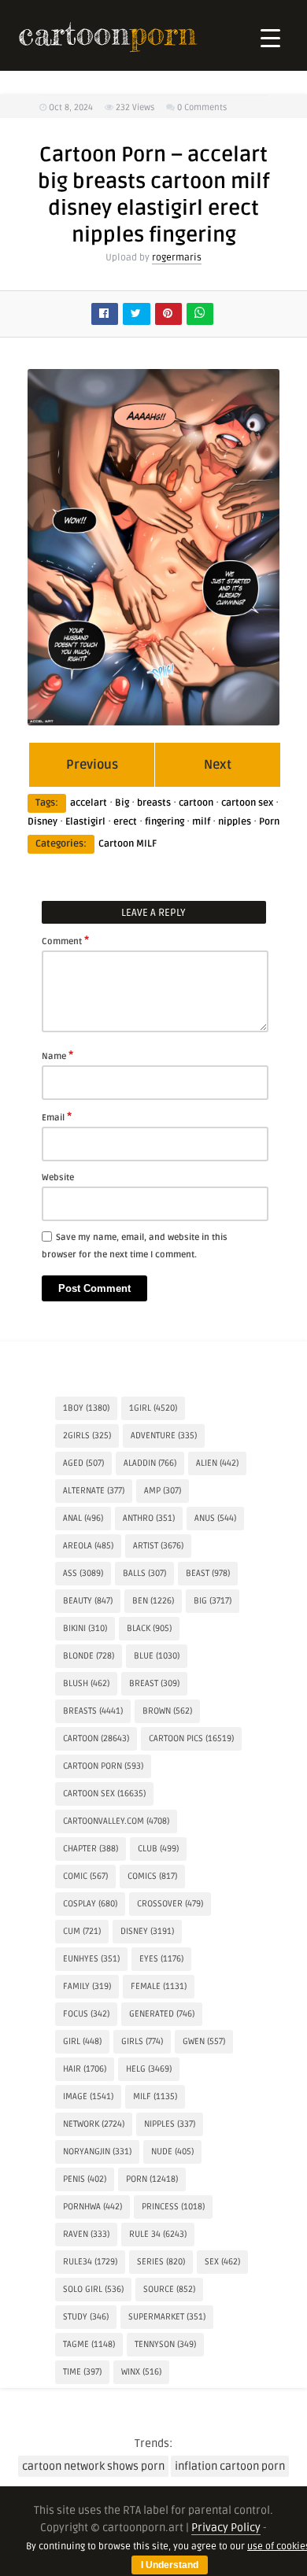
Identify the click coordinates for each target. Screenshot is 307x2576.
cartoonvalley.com (116, 1821)
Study (86, 2317)
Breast (154, 1683)
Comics (152, 1876)
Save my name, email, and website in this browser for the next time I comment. (135, 1246)
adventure (164, 1436)
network (94, 2124)
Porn (269, 822)
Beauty (88, 1601)
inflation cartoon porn (230, 2466)
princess (173, 2207)
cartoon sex (247, 803)
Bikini (85, 1628)
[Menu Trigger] (270, 37)
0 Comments (202, 107)
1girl (153, 1408)
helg (149, 2069)
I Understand (170, 2565)
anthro (149, 1518)
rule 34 (158, 2234)
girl (82, 2041)
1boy (86, 1408)
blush (86, 1683)
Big (122, 803)
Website (58, 1177)
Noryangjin (97, 2152)
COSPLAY (90, 1904)
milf (201, 822)
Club (158, 1849)
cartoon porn (103, 1766)
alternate (94, 1491)
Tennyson (165, 2344)
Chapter (91, 1849)
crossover (170, 1904)
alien (217, 1463)
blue (157, 1656)
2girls (87, 1436)
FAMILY (87, 1986)
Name (57, 1055)
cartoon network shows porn (93, 2466)
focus (86, 2014)
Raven (86, 2234)
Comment (65, 940)
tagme (89, 2344)
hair (85, 2069)
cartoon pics (191, 1738)
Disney (43, 822)
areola (88, 1546)
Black (149, 1628)
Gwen (204, 2041)
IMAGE (88, 2096)
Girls (142, 2041)
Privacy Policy (226, 2528)
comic (85, 1876)
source (169, 2289)
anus (215, 1518)
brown (167, 1711)
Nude (172, 2152)
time (82, 2372)
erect (125, 822)
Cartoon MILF (128, 844)
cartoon (196, 803)
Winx (141, 2372)
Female (159, 1986)
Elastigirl (85, 822)
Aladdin (150, 1463)
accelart (89, 803)
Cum (82, 1931)
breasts (154, 803)
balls (144, 1573)
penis (85, 2179)
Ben (153, 1601)
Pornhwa (92, 2207)
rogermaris (177, 258)
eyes (161, 1959)
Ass (83, 1573)
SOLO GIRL (93, 2289)
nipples (235, 822)
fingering (165, 822)
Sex (222, 2262)
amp (163, 1491)
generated (162, 2014)
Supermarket (167, 2317)
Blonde (89, 1656)
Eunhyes (91, 1959)
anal (83, 1518)
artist (158, 1546)
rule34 (90, 2262)
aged (83, 1463)
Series (161, 2262)
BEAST (208, 1573)
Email (57, 1116)
